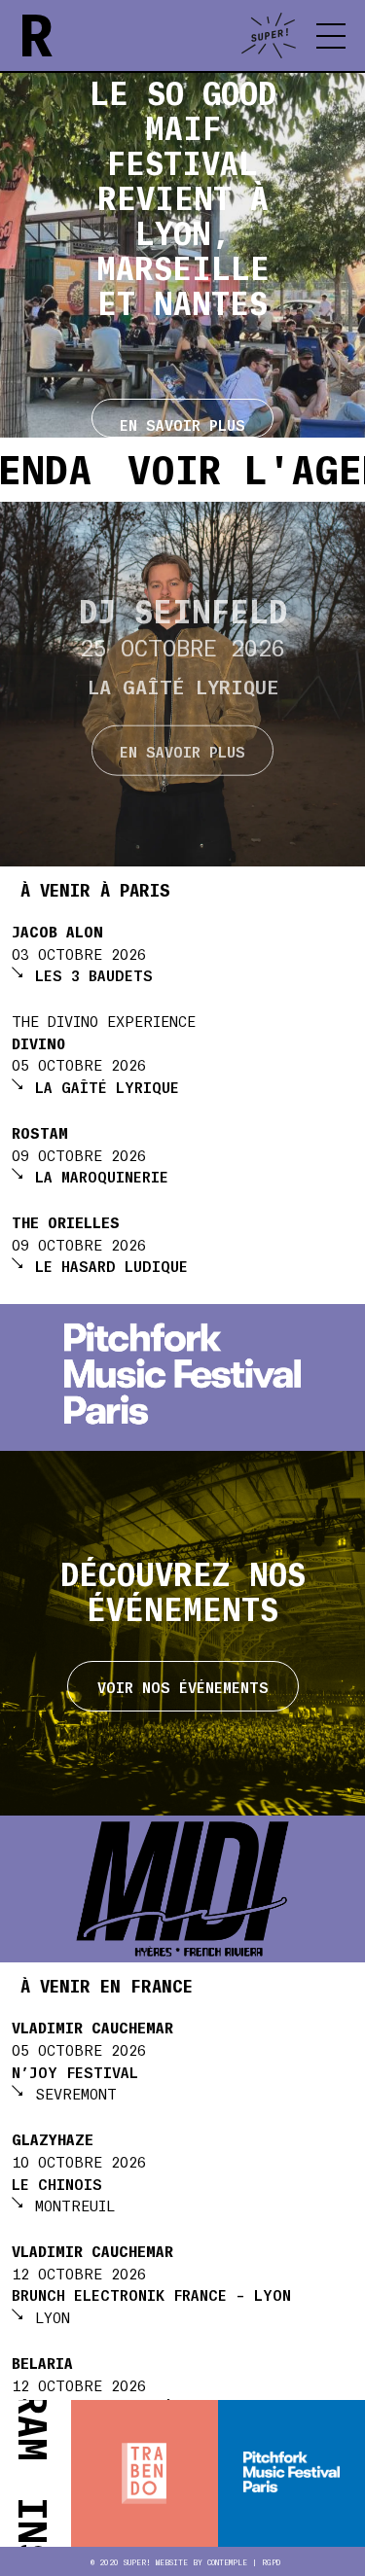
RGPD (271, 2562)
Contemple (227, 2562)
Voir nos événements (183, 1686)
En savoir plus (182, 751)
